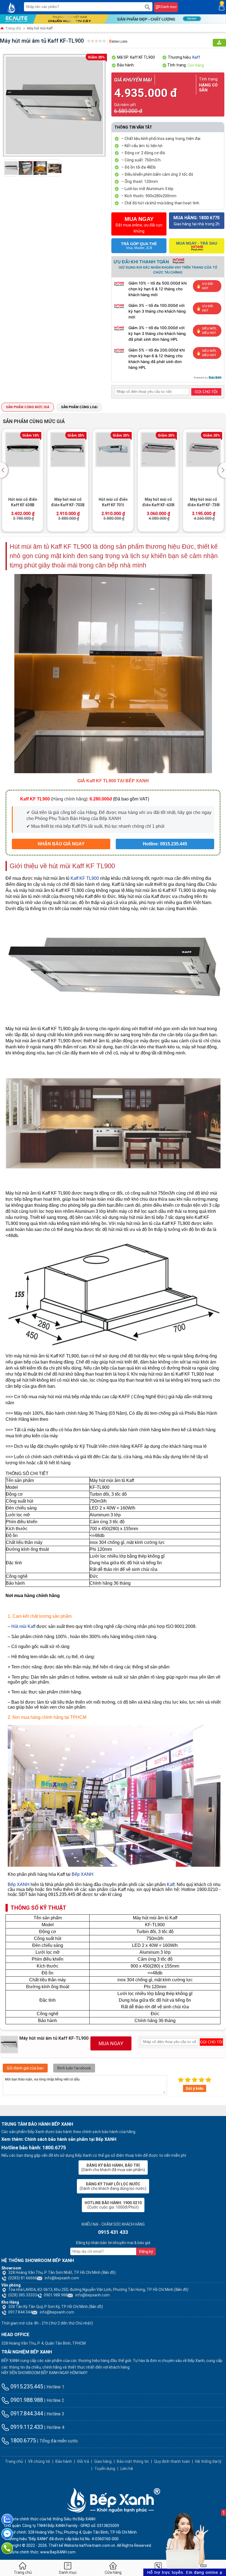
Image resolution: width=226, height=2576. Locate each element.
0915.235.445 (26, 2386)
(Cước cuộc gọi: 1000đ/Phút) (113, 2205)
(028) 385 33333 (23, 2295)
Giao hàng (103, 2461)
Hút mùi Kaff (23, 1626)
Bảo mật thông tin (133, 2461)
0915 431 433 (113, 2232)
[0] (222, 7)
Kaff (196, 57)
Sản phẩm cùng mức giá (28, 407)
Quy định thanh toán (172, 2461)
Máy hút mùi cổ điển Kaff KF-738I (204, 502)
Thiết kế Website (64, 2545)
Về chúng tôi (39, 2461)
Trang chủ (13, 28)
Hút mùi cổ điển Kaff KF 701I (113, 502)
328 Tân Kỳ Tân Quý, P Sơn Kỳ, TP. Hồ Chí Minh (56, 2307)
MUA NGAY (111, 2043)
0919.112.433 (26, 2427)
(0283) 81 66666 (23, 2278)
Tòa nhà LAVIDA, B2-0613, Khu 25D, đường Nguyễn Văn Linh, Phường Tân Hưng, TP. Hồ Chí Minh (98, 2290)
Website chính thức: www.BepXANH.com (40, 2552)
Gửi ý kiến (195, 2088)
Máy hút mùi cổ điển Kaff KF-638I (158, 502)
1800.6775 (22, 2440)
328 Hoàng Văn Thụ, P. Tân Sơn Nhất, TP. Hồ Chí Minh (62, 2272)
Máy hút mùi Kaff (40, 28)
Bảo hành (64, 2461)
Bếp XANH (83, 1874)
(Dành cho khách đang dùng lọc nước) (113, 2186)
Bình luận (118, 42)
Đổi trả (83, 2461)
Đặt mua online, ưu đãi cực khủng (139, 225)
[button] (5, 470)
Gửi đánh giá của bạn (25, 2068)
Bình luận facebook (74, 2068)
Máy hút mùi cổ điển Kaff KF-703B (68, 502)
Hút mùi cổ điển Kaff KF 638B (23, 502)
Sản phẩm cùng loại (79, 407)
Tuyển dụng (105, 2469)
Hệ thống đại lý (208, 2461)
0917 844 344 (20, 2312)
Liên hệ (127, 2469)
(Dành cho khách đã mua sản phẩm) (113, 2168)
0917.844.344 (26, 2413)
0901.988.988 (56, 2295)
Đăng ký (146, 2252)
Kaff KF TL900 (85, 878)
